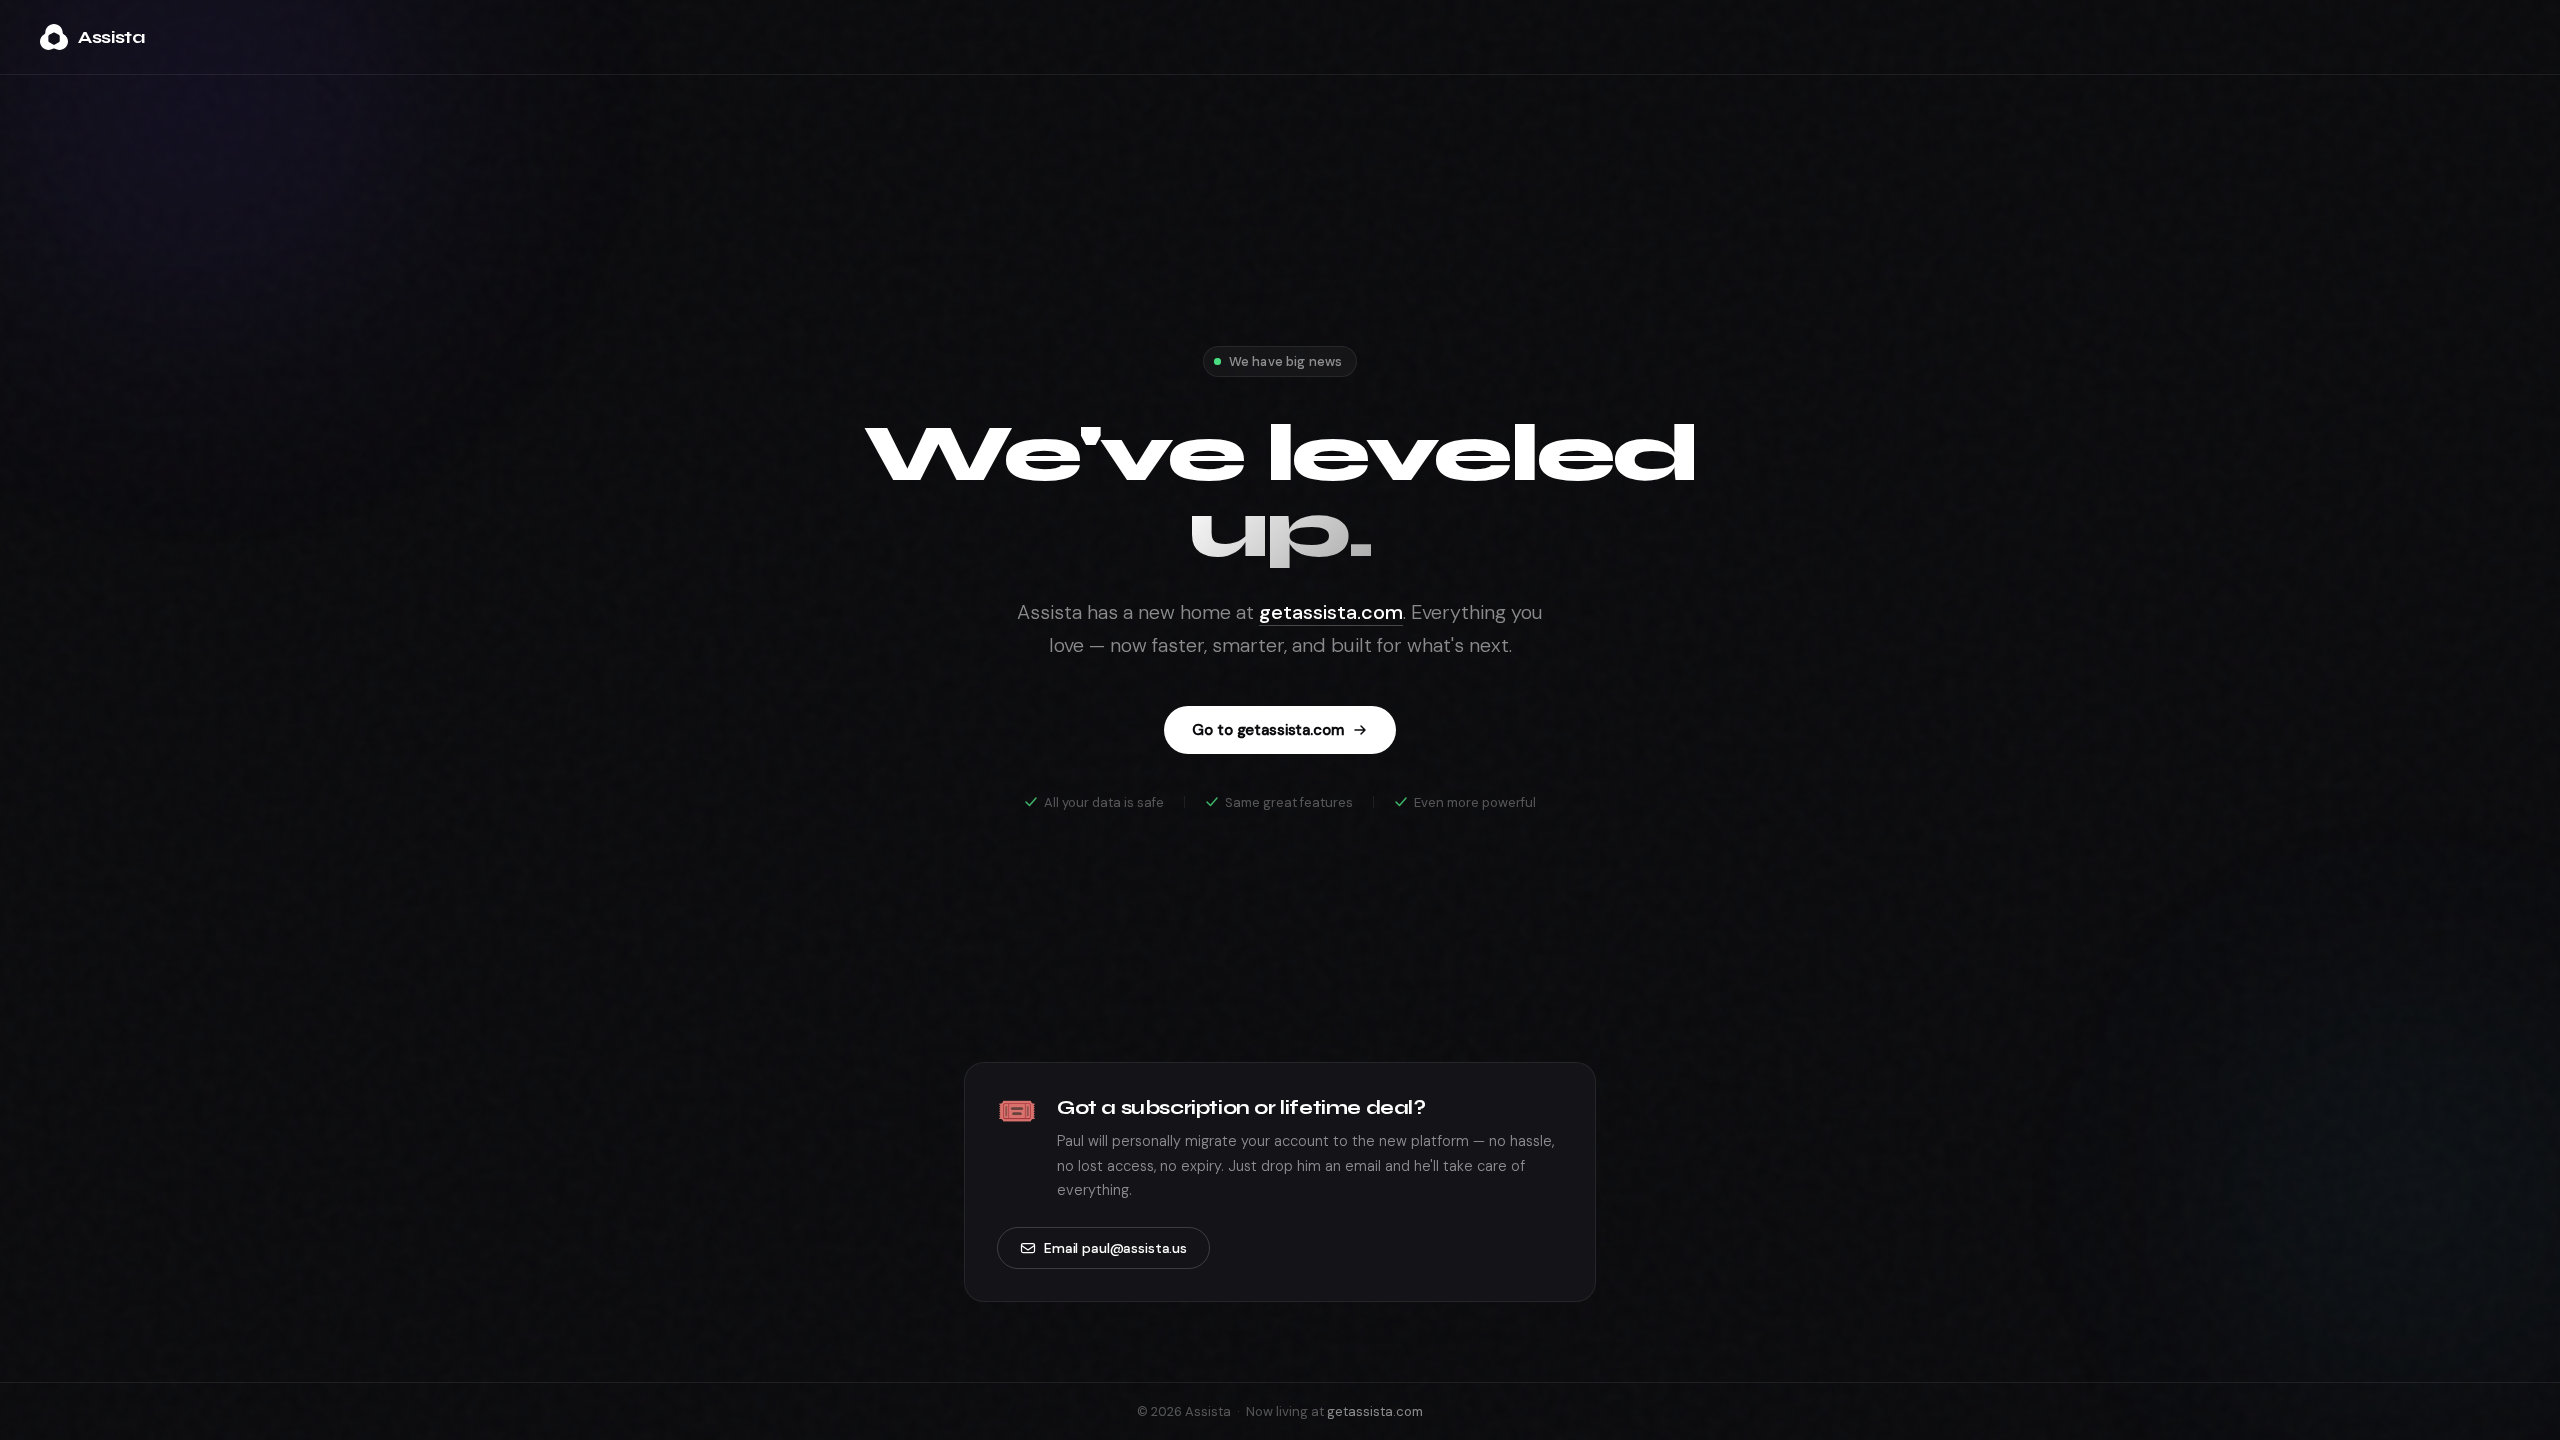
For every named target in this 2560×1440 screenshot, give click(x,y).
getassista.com (1331, 612)
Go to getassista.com (1267, 730)
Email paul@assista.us (1115, 1248)
